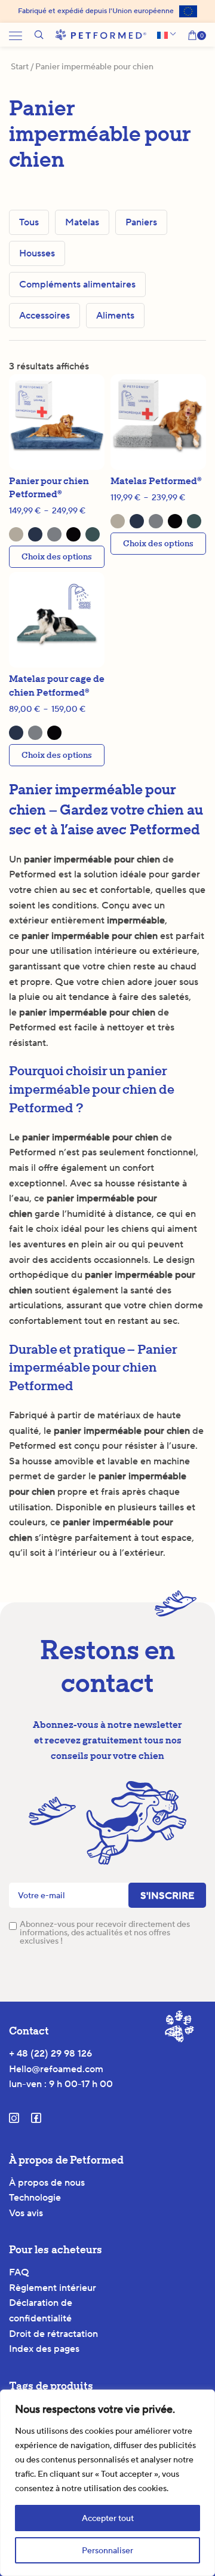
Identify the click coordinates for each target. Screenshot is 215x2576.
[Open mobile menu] (16, 35)
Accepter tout (108, 2518)
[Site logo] (101, 34)
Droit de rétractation (53, 2334)
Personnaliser (107, 2550)
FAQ (19, 2272)
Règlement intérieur (53, 2288)
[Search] (39, 35)
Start (20, 66)
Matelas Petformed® (156, 481)
